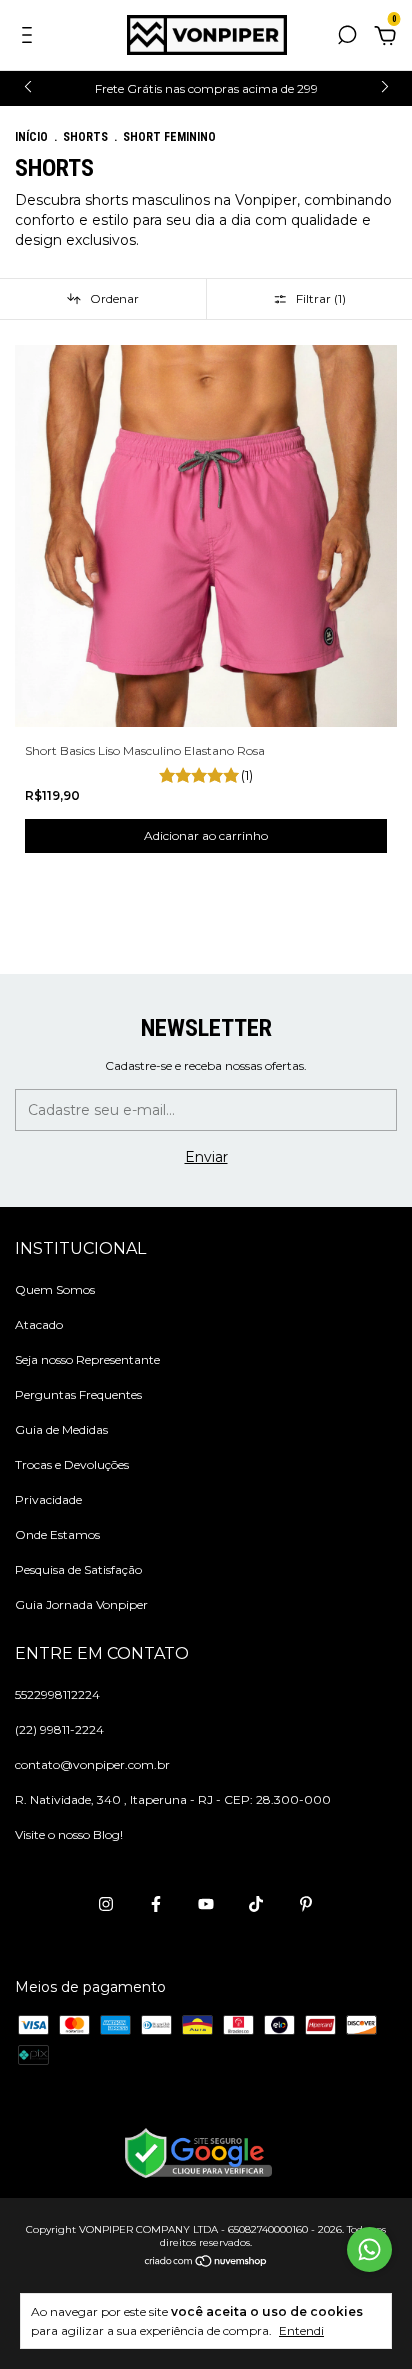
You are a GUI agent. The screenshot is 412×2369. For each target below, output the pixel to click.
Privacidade (48, 1499)
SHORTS (85, 137)
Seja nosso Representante (87, 1359)
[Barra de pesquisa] (347, 38)
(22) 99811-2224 (59, 1729)
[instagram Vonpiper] (106, 1904)
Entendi (301, 2330)
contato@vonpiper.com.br (92, 1764)
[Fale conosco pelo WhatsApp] (369, 2249)
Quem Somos (55, 1289)
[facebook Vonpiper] (156, 1904)
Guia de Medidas (61, 1429)
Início (31, 137)
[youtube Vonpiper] (206, 1904)
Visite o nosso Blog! (69, 1834)
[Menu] (30, 38)
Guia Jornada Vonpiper (81, 1604)
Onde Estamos (57, 1534)
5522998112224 (57, 1694)
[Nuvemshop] (206, 2263)
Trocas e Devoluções (72, 1464)
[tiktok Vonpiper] (256, 1904)
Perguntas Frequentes (78, 1394)
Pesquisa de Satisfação (78, 1569)
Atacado (39, 1324)
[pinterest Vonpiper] (306, 1904)
